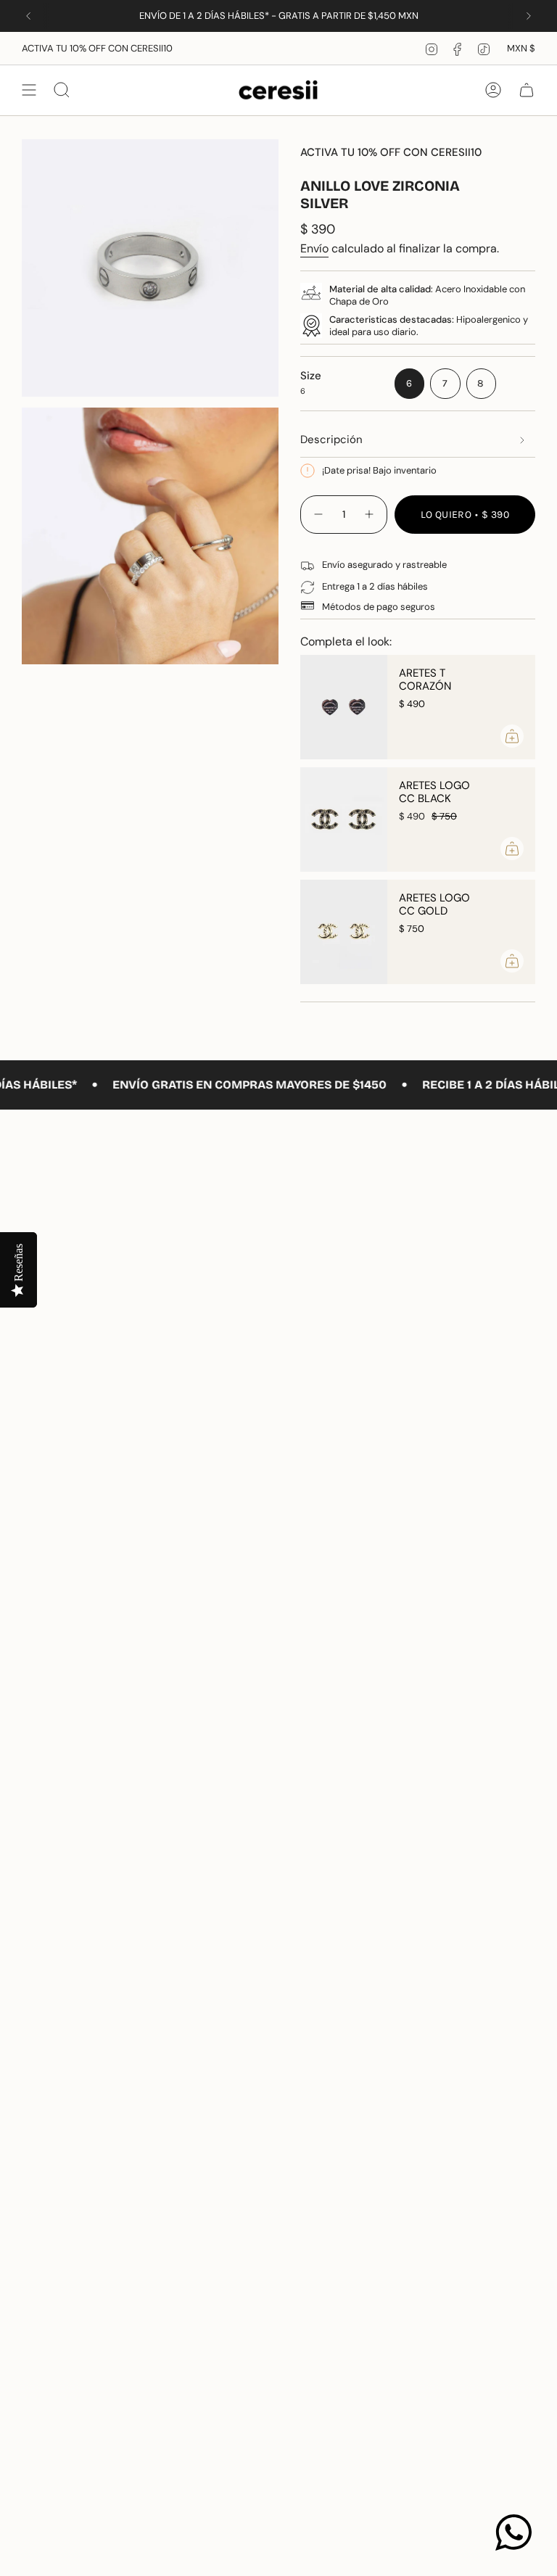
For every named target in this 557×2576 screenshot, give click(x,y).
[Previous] (28, 16)
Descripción (331, 439)
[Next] (529, 16)
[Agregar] (512, 736)
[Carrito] (527, 90)
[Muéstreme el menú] (29, 90)
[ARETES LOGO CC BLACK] (344, 820)
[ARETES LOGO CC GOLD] (344, 932)
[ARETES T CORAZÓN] (344, 707)
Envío (314, 248)
